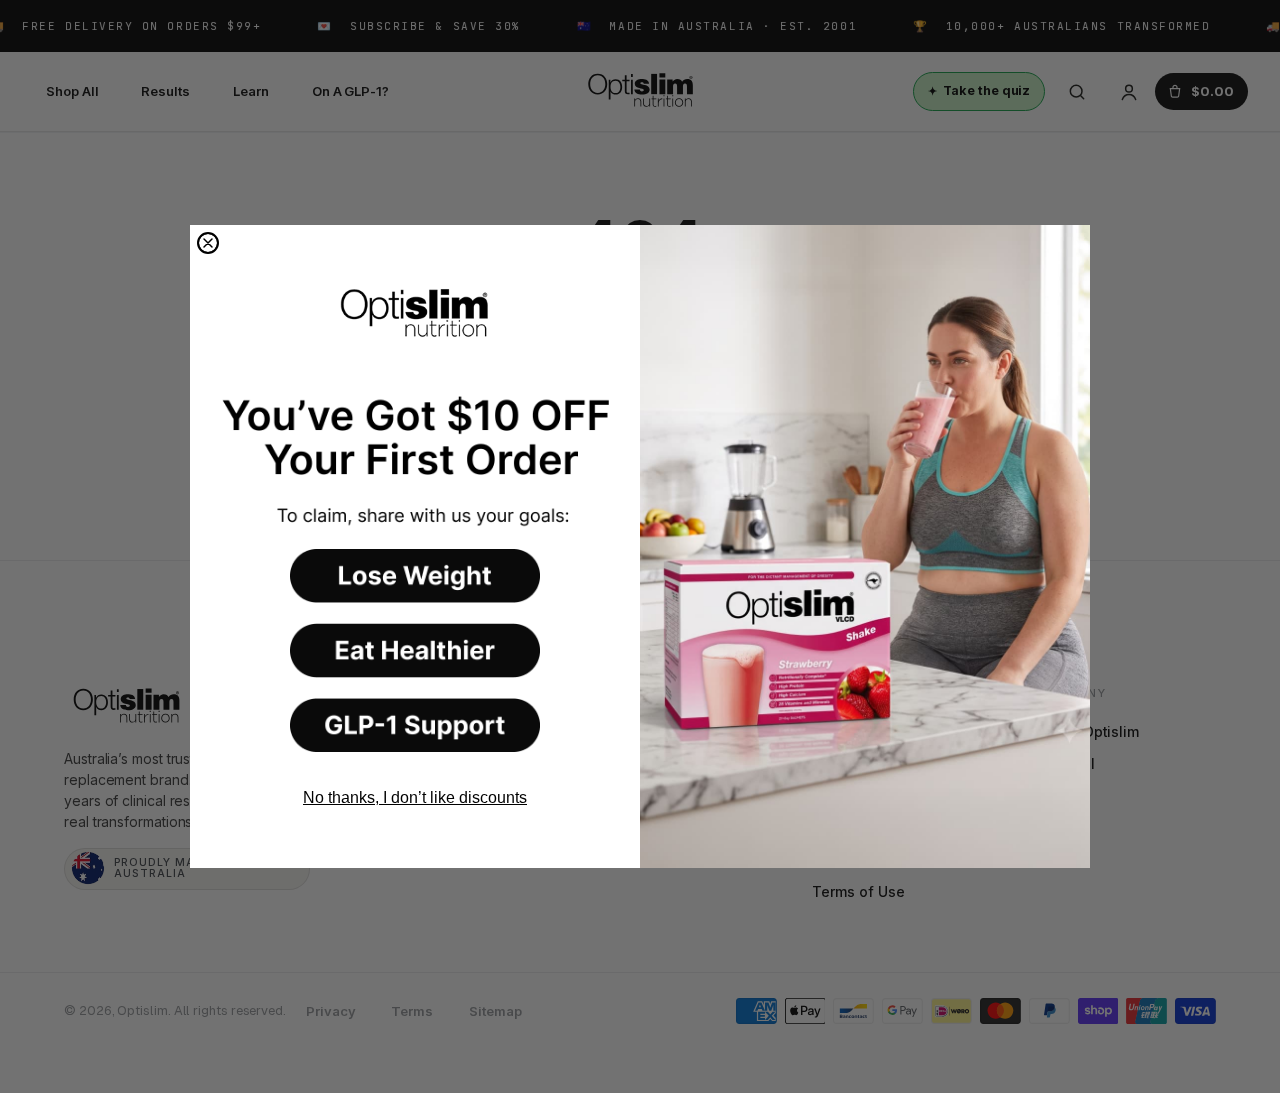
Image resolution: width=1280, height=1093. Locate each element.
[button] (415, 576)
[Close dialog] (208, 243)
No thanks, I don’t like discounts (415, 797)
